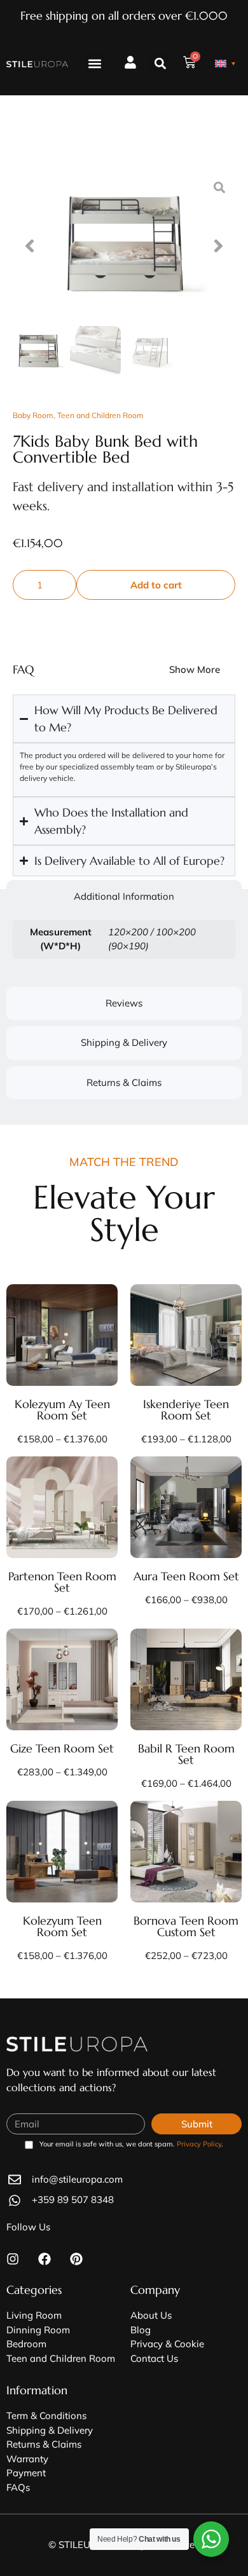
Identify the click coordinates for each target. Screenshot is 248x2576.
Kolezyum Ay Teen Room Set (62, 1410)
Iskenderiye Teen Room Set (186, 1410)
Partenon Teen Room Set (62, 1582)
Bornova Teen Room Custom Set (186, 1926)
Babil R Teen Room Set (186, 1754)
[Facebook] (45, 2259)
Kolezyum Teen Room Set (62, 1926)
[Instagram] (13, 2259)
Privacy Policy (199, 2144)
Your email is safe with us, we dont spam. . (131, 2145)
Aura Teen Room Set (186, 1576)
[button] (95, 64)
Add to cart (156, 585)
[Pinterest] (76, 2259)
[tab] (124, 897)
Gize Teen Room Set (62, 1748)
